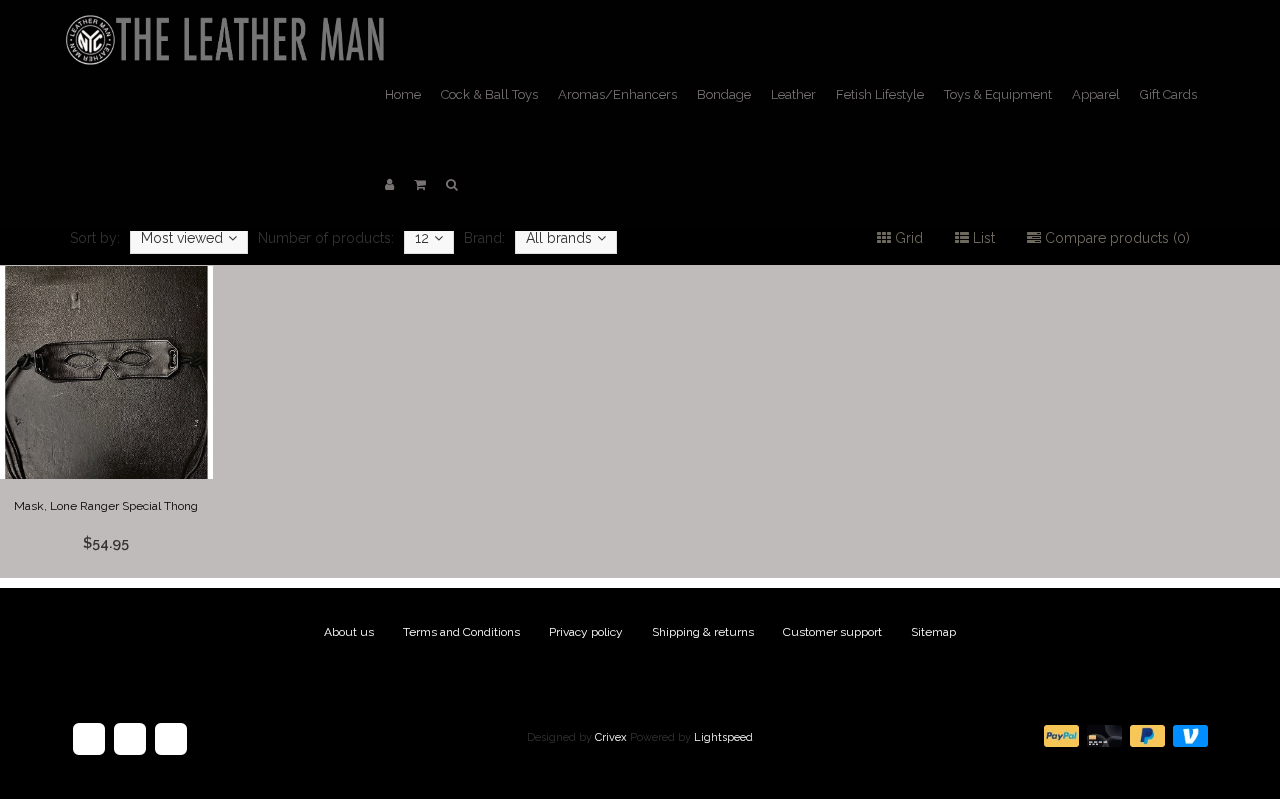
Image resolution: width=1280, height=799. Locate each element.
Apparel (1096, 94)
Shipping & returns (703, 632)
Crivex (611, 737)
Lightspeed (723, 737)
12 (422, 238)
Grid (907, 238)
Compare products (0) (1115, 238)
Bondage (724, 94)
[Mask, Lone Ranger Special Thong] (107, 422)
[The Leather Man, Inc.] (229, 25)
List (982, 238)
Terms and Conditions (461, 632)
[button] (420, 185)
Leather (793, 94)
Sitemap (933, 632)
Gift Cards (1168, 94)
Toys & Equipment (998, 94)
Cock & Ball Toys (489, 94)
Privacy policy (586, 632)
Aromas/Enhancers (617, 94)
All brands (559, 238)
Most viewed (182, 238)
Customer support (832, 632)
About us (349, 632)
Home (403, 94)
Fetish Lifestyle (880, 94)
